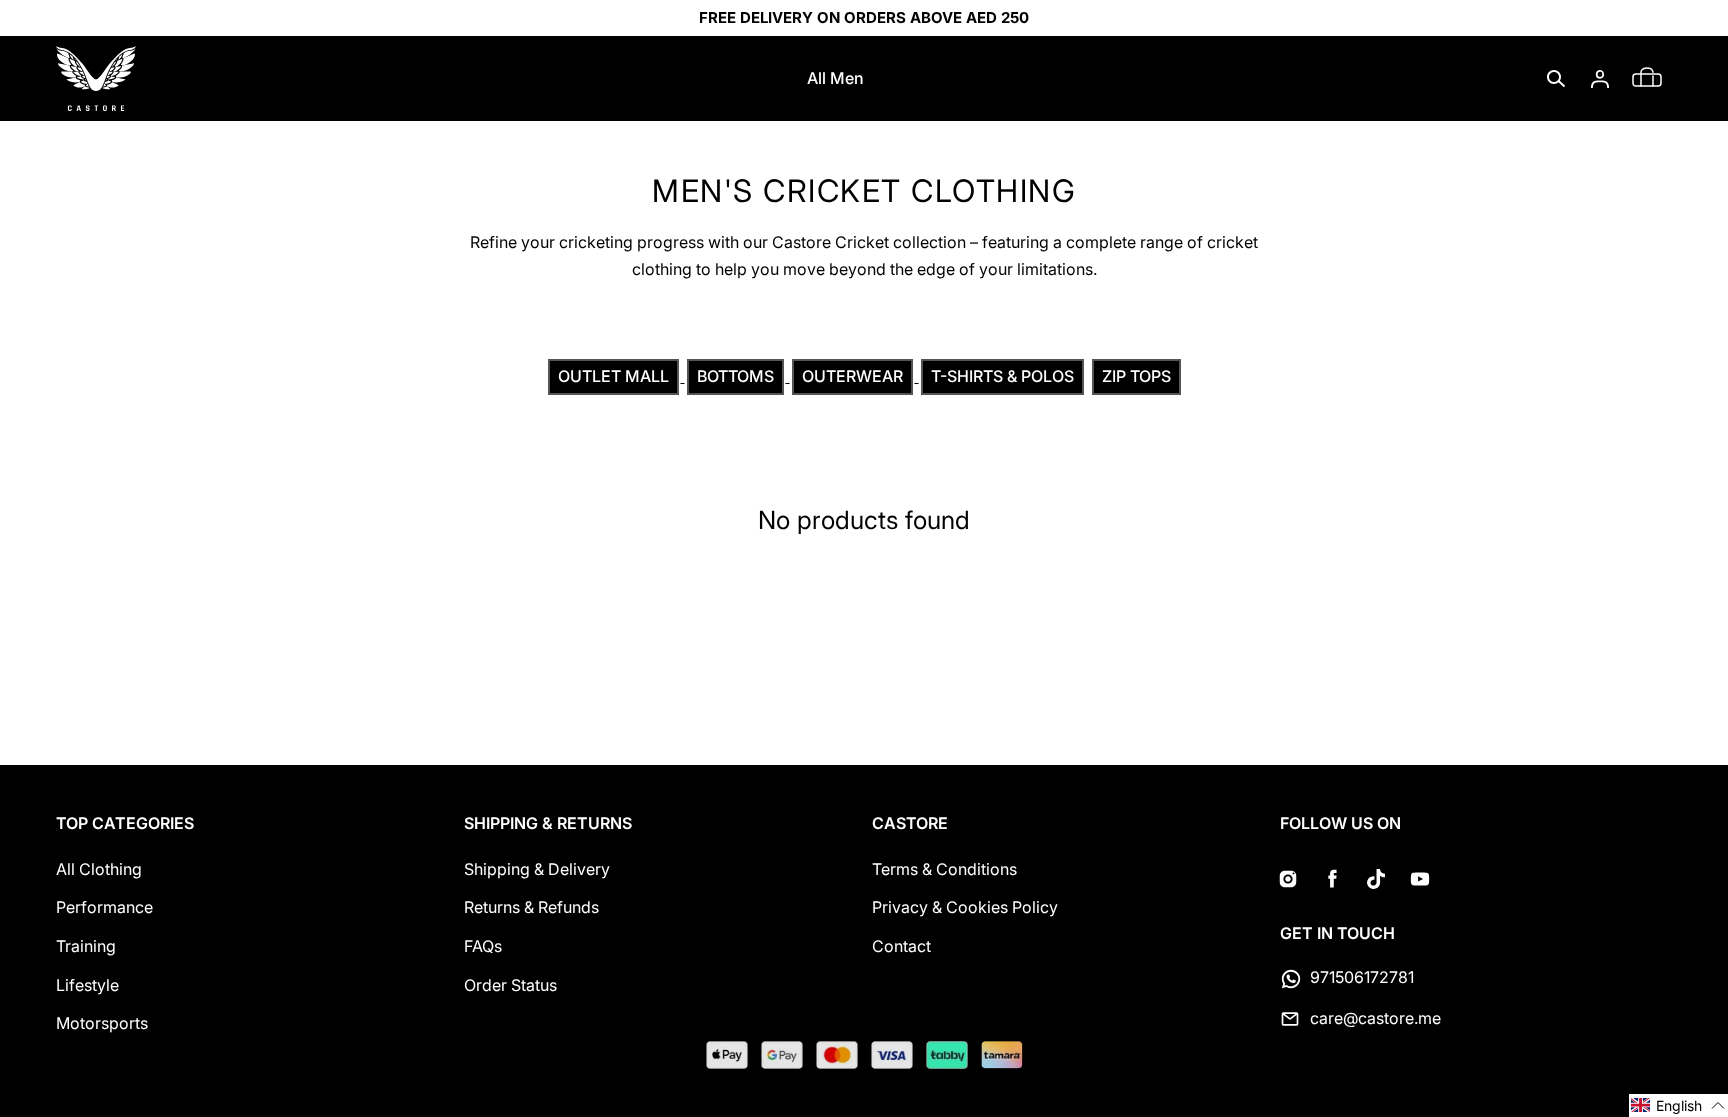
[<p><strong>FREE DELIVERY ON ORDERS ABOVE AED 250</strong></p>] (864, 18)
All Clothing (99, 869)
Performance (104, 907)
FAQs (483, 946)
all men (835, 78)
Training (86, 946)
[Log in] (1600, 79)
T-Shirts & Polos (1002, 376)
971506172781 (1362, 977)
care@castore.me (1375, 1018)
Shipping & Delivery (537, 869)
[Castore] (96, 78)
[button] (1556, 79)
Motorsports (102, 1023)
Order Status (510, 985)
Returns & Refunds (531, 907)
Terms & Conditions (944, 869)
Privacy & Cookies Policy (965, 907)
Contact (901, 946)
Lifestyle (87, 985)
